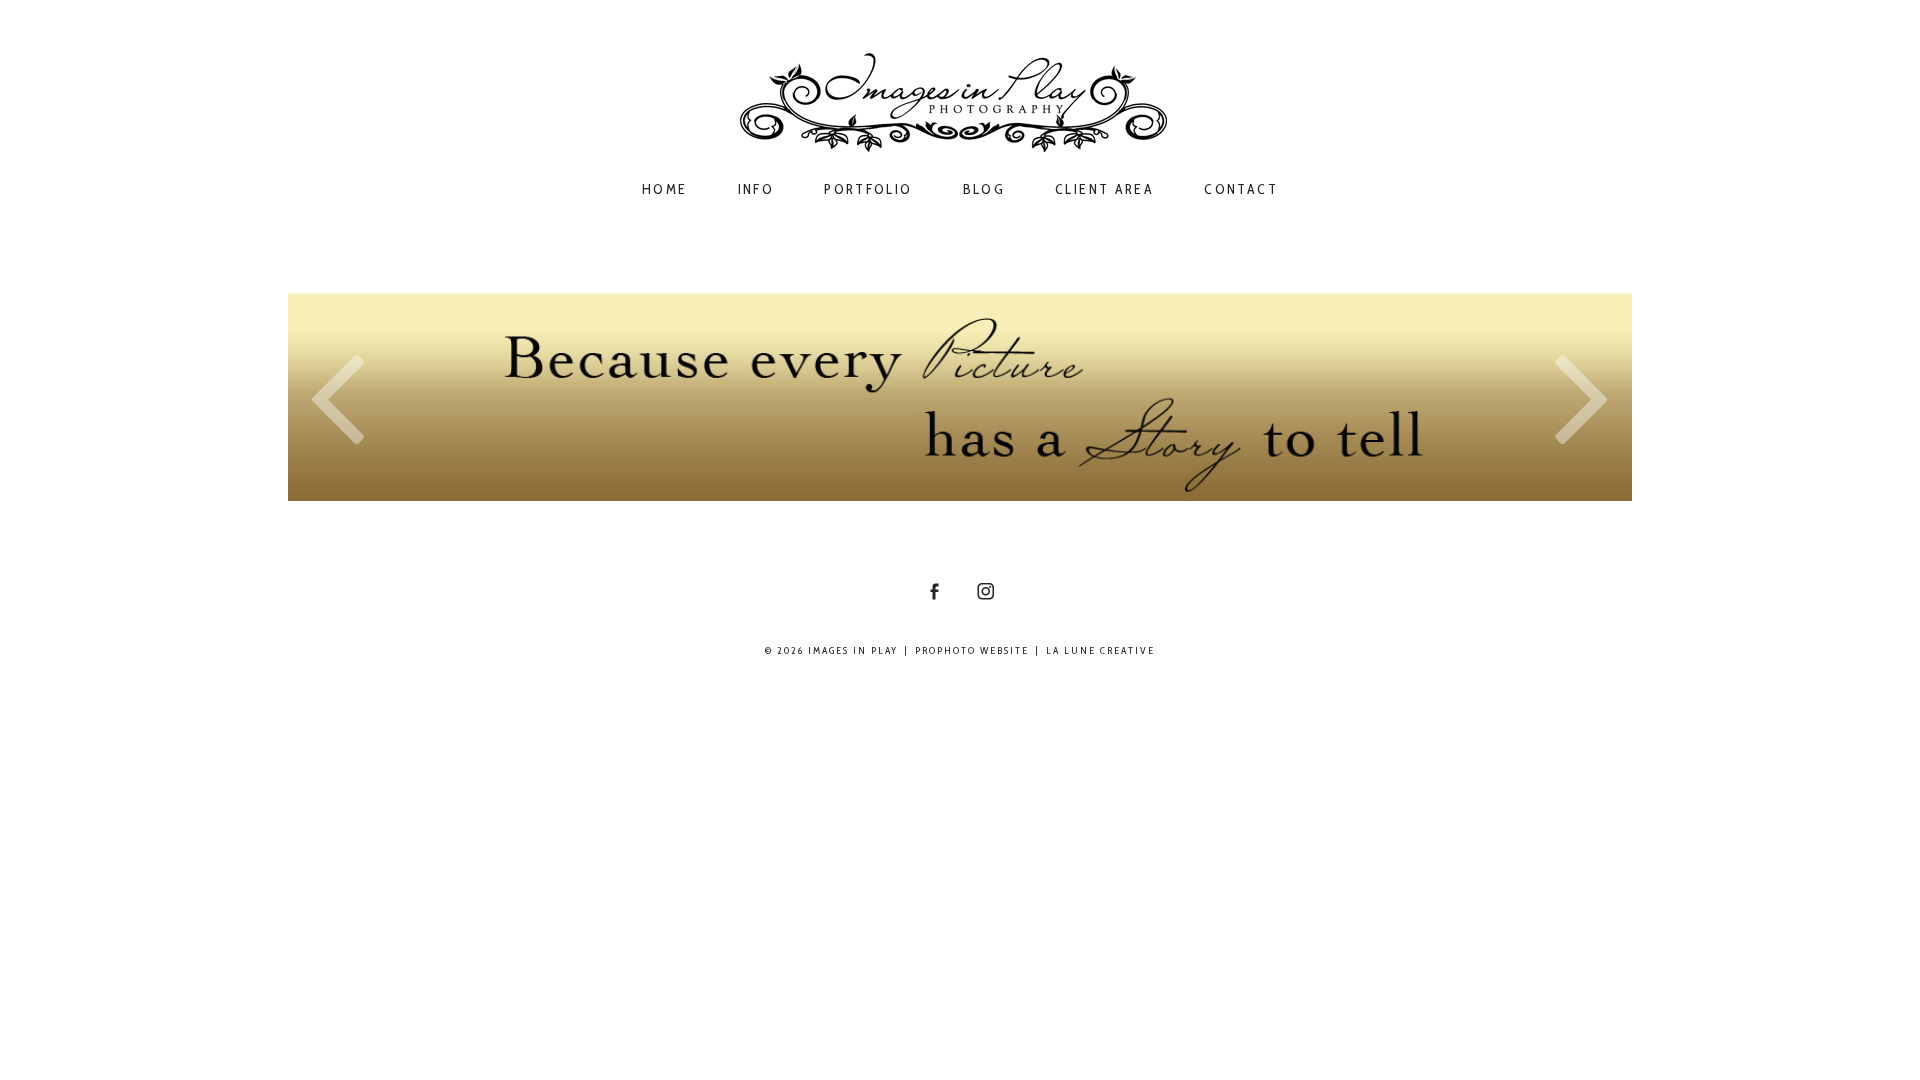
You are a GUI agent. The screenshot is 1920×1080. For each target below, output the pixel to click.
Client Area (1104, 189)
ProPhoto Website (972, 650)
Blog (984, 189)
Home (665, 189)
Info (756, 189)
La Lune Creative (1100, 650)
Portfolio (868, 189)
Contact (1241, 189)
